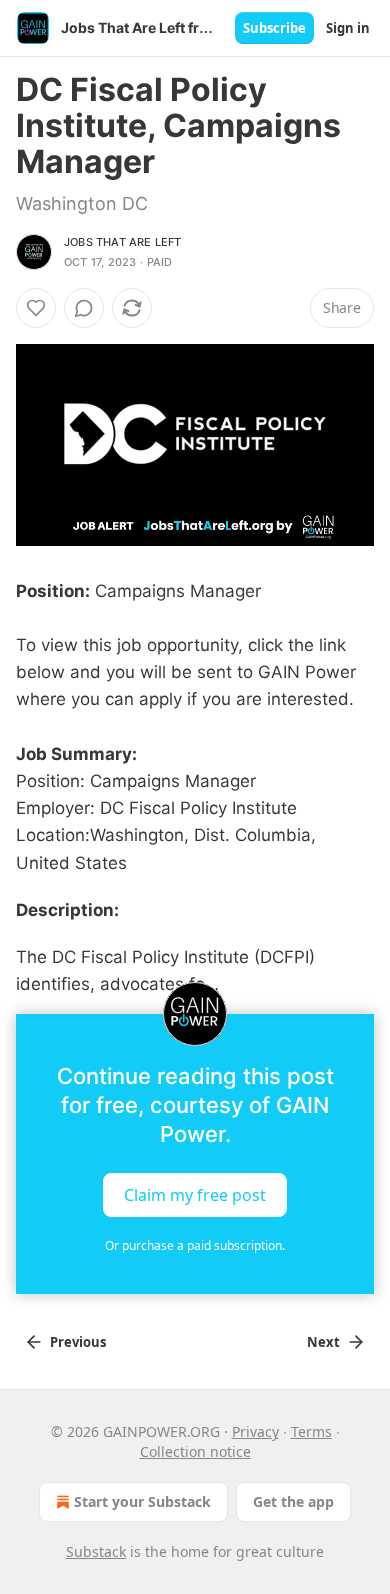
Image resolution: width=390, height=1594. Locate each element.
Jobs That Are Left (123, 242)
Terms (311, 1431)
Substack (96, 1551)
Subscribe (274, 28)
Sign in (348, 28)
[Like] (36, 308)
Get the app (293, 1501)
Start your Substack (142, 1501)
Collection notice (195, 1451)
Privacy (255, 1431)
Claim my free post (195, 1195)
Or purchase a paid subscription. (195, 1245)
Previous (78, 1342)
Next (323, 1342)
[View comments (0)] (84, 308)
